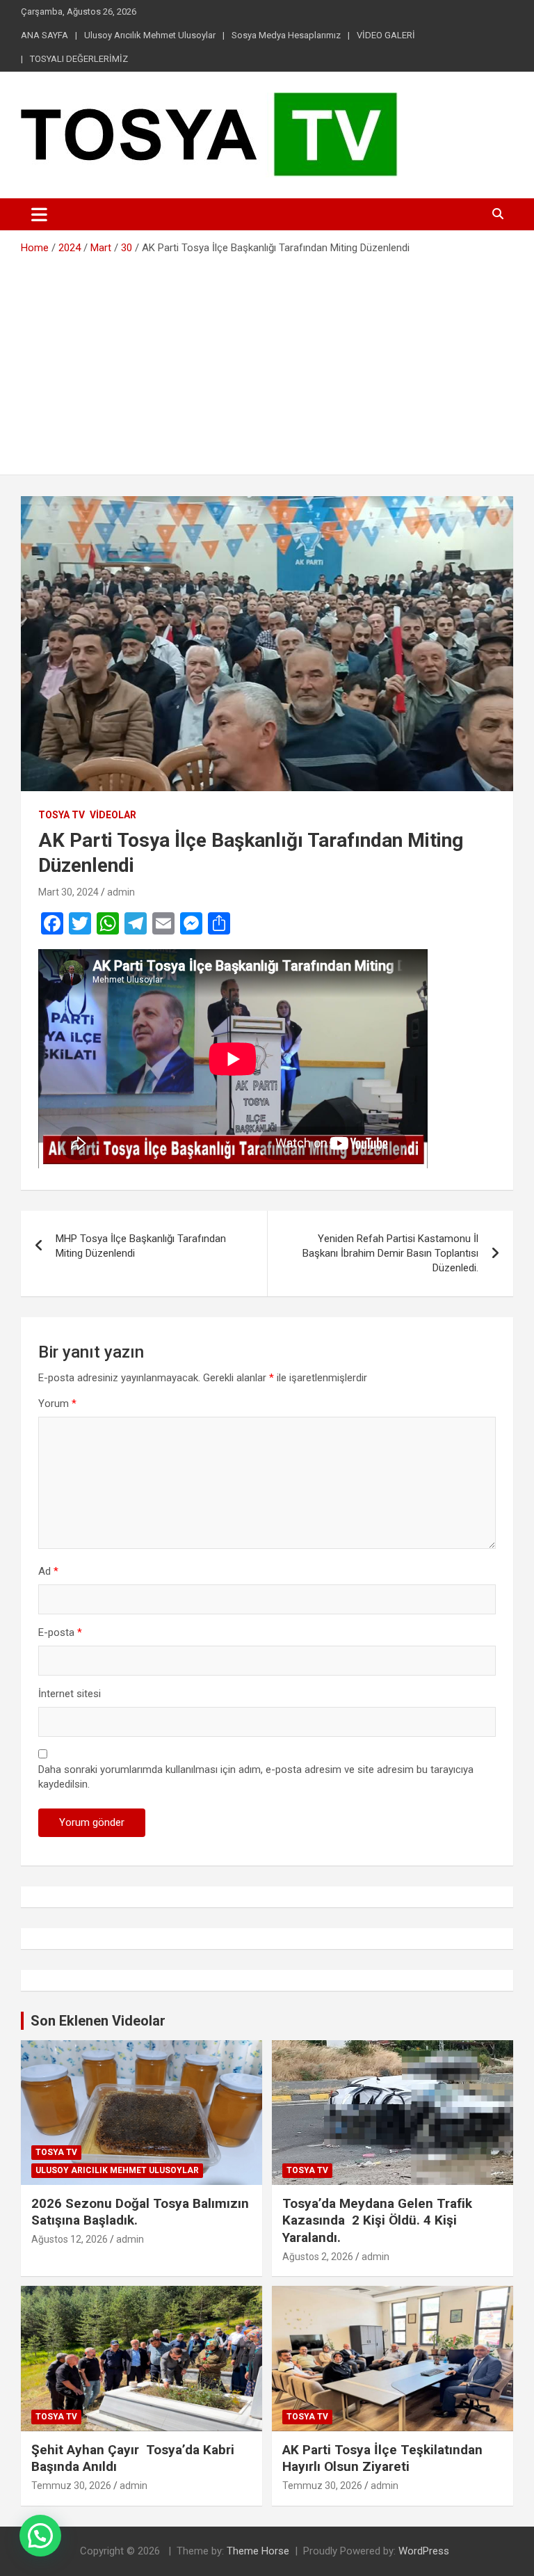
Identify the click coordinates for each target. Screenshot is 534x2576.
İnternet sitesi (70, 1694)
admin (121, 892)
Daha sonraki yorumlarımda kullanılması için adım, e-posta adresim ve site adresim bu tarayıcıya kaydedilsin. (256, 1777)
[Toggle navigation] (39, 214)
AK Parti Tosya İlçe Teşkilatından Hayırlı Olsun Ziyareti (382, 2458)
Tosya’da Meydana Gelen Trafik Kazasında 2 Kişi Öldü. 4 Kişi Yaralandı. (377, 2220)
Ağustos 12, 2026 (70, 2239)
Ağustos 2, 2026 (318, 2257)
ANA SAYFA (44, 35)
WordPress (424, 2551)
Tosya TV (62, 815)
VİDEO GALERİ (386, 35)
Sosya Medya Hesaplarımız (286, 35)
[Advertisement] (267, 360)
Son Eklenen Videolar (98, 2021)
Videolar (113, 815)
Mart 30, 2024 (68, 892)
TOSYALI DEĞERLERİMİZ (79, 59)
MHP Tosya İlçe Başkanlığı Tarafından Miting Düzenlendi (141, 1246)
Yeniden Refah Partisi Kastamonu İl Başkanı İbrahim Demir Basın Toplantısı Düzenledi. (390, 1253)
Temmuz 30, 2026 (71, 2486)
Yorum (57, 1404)
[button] (40, 2536)
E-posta (60, 1632)
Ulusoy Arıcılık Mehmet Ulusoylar (150, 35)
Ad (48, 1571)
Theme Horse (258, 2551)
